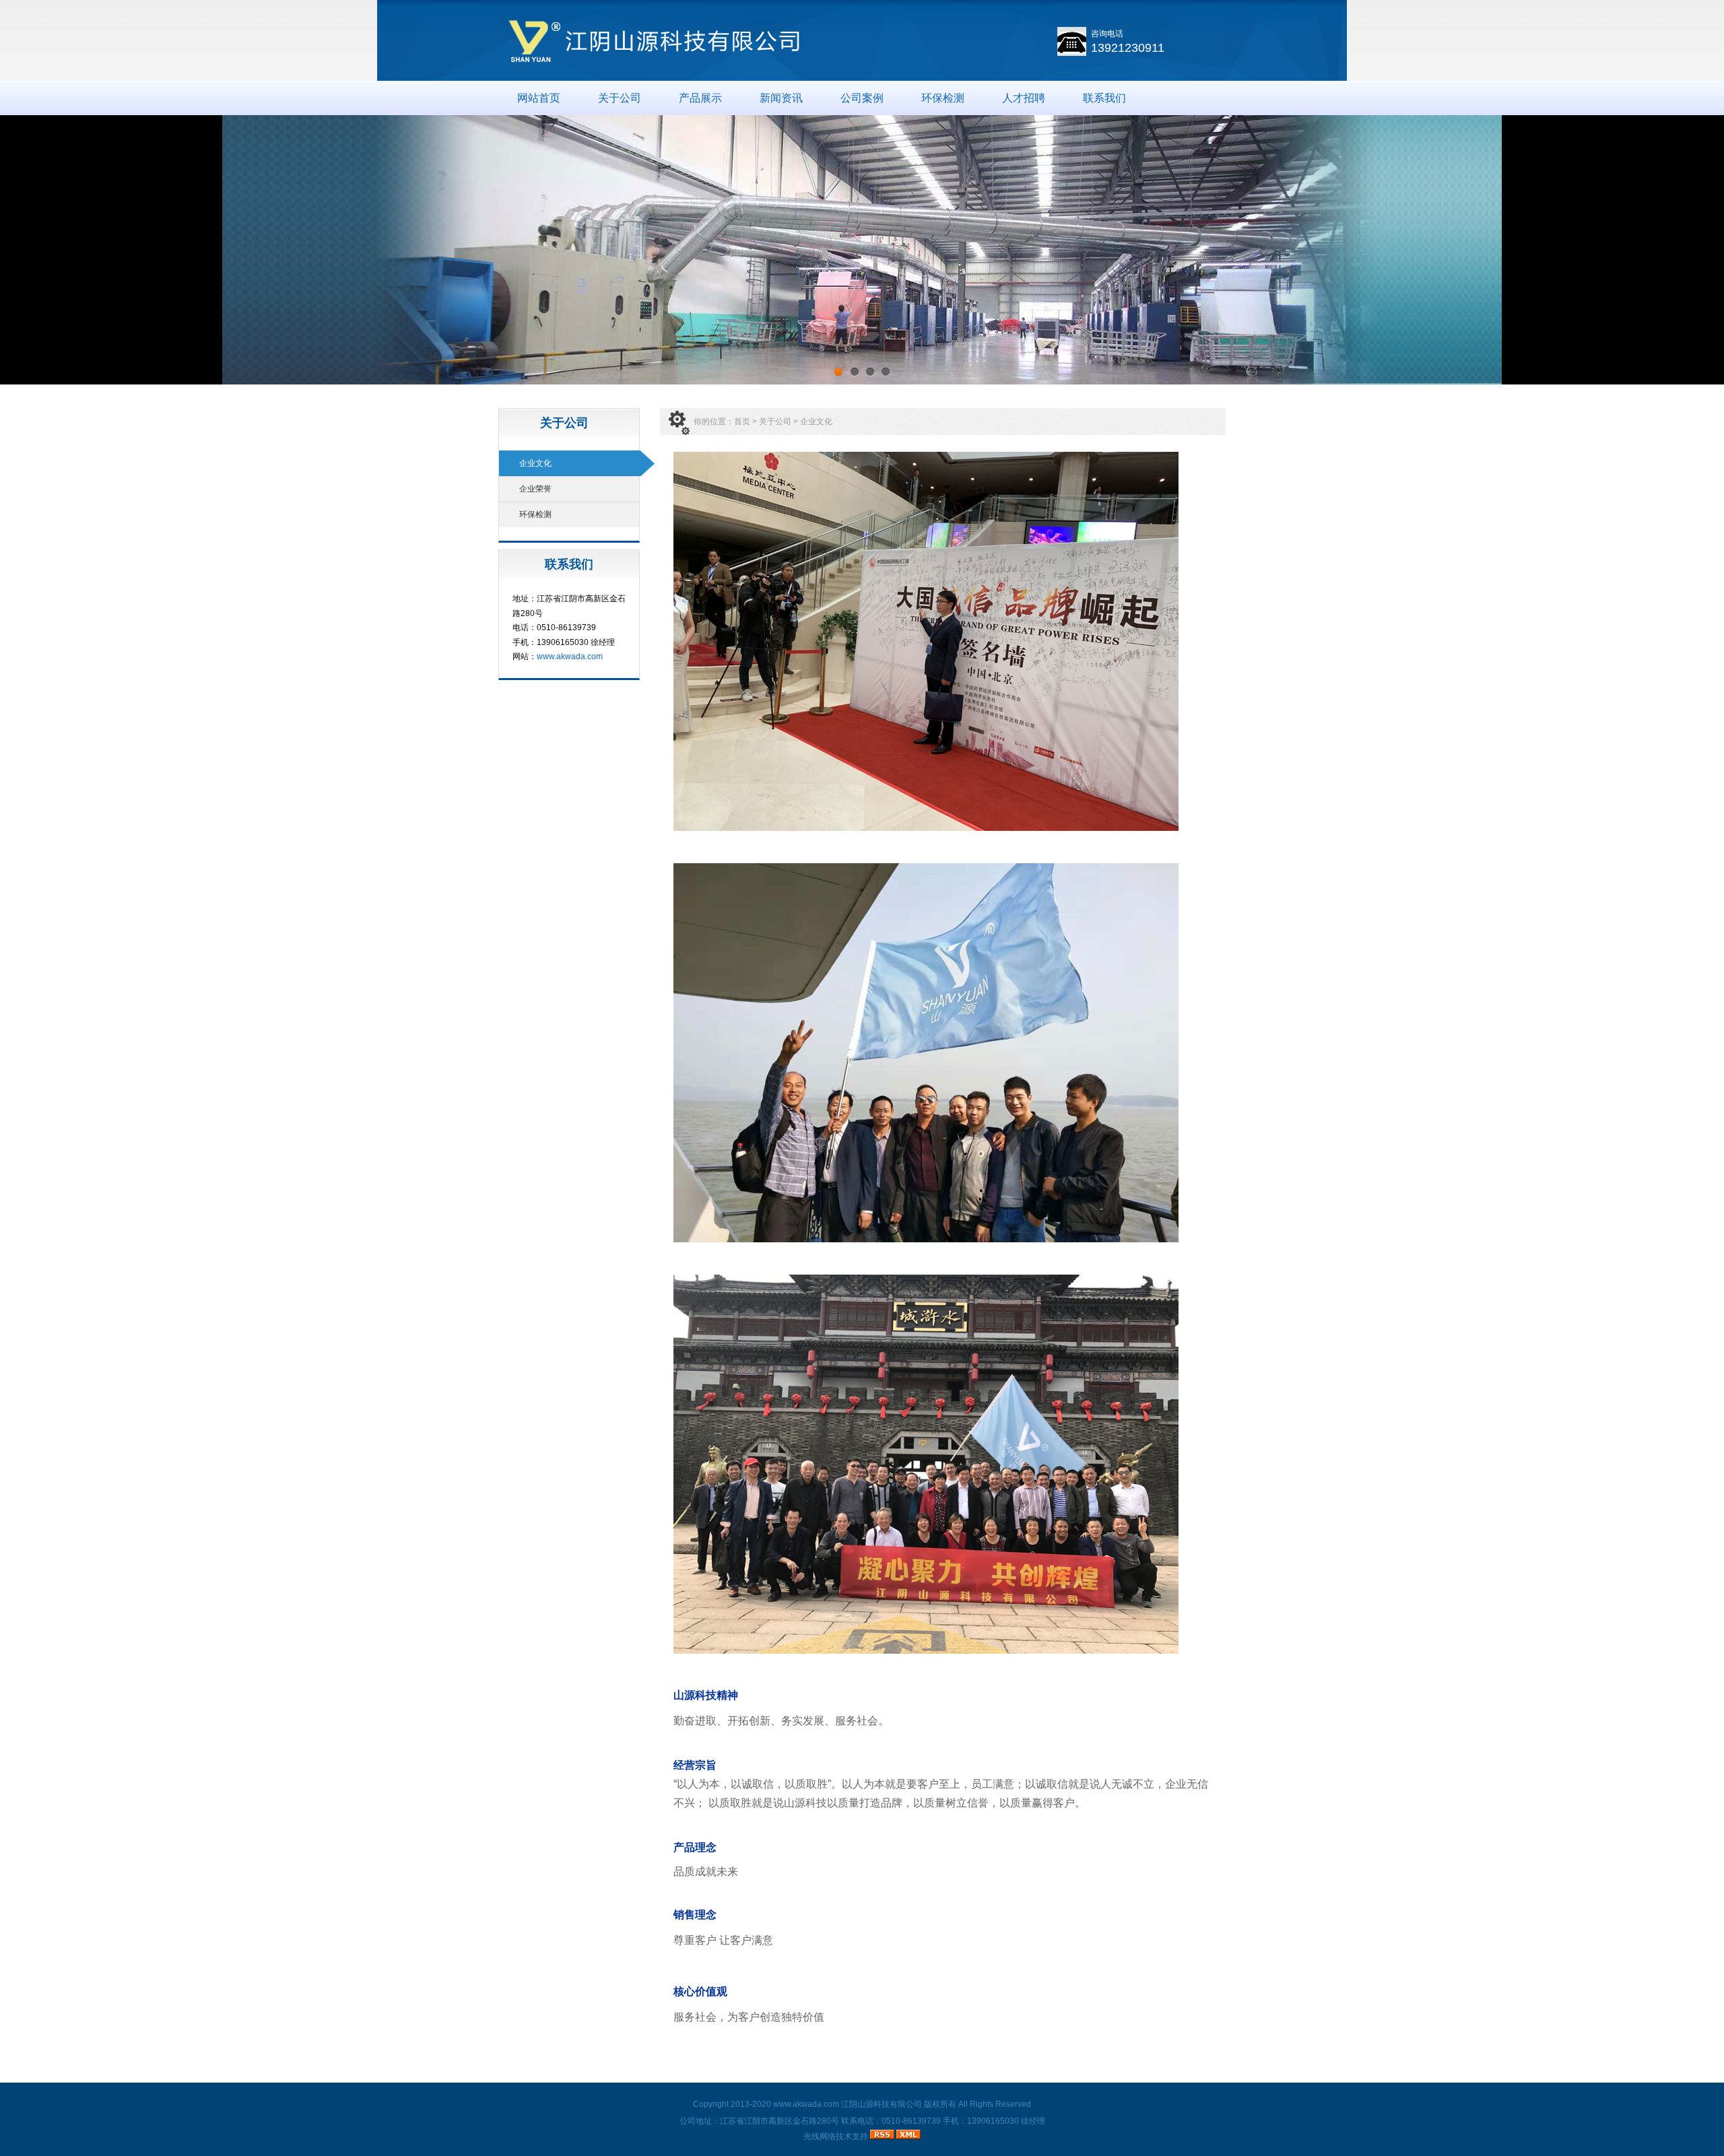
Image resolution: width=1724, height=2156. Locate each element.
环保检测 (943, 98)
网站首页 (539, 98)
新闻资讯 (781, 98)
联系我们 (1104, 98)
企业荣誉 (535, 489)
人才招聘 (1024, 98)
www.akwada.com (570, 656)
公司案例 (862, 98)
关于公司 (620, 98)
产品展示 (700, 98)
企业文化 (535, 463)
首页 (742, 422)
